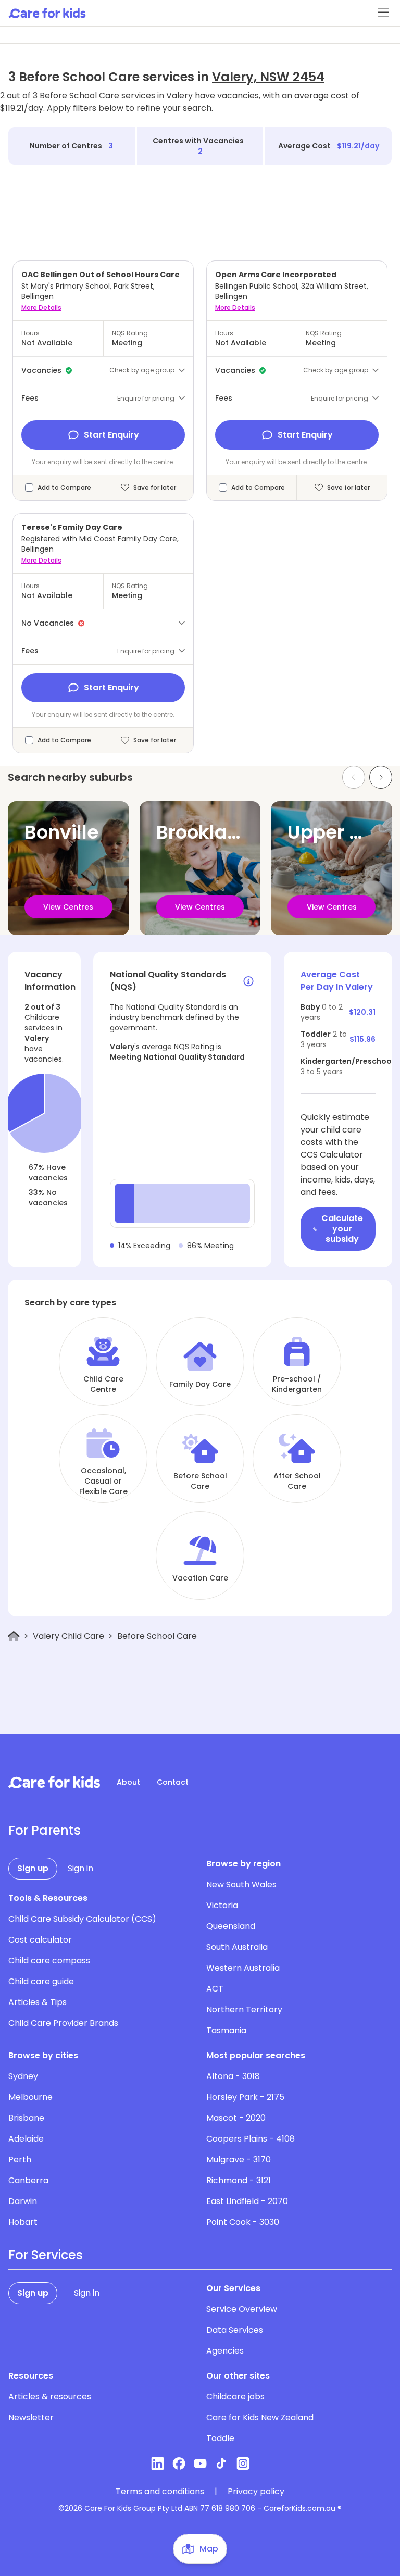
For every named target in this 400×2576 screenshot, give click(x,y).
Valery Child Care (68, 1636)
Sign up (33, 1868)
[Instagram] (243, 2463)
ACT (215, 1989)
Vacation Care (200, 1578)
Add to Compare (64, 488)
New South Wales (241, 1884)
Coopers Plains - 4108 (251, 2139)
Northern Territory (244, 2009)
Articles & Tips (37, 2002)
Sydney (23, 2076)
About (128, 1782)
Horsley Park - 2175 (245, 2097)
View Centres (68, 907)
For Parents (45, 1831)
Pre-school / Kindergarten (297, 1384)
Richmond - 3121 (239, 2180)
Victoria (222, 1905)
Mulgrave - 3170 (239, 2160)
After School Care (297, 1481)
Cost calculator (40, 1940)
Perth (20, 2160)
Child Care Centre (103, 1384)
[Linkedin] (158, 2463)
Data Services (235, 2330)
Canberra (28, 2180)
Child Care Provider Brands (63, 2023)
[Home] (14, 1637)
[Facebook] (179, 2463)
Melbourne (30, 2097)
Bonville (61, 832)
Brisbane (26, 2118)
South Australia (237, 1947)
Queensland (231, 1926)
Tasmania (226, 2030)
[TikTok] (222, 2463)
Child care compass (49, 1961)
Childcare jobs (235, 2397)
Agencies (225, 2351)
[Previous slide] (354, 777)
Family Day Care (200, 1384)
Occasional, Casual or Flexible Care (103, 1481)
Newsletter (31, 2417)
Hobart (23, 2222)
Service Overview (242, 2309)
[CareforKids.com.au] (54, 1782)
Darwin (23, 2201)
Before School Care (200, 1481)
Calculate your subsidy (342, 1229)
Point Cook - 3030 (243, 2222)
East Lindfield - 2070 (247, 2201)
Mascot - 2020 (236, 2118)
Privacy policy (256, 2492)
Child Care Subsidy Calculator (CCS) (82, 1919)
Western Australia (243, 1968)
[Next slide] (381, 777)
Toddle (220, 2438)
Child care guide (41, 1981)
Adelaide (26, 2139)
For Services (46, 2255)
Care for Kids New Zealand (260, 2417)
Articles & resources (50, 2397)
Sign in (80, 1868)
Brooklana (204, 832)
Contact (173, 1782)
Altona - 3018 (233, 2076)
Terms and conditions (160, 2492)
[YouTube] (200, 2463)
